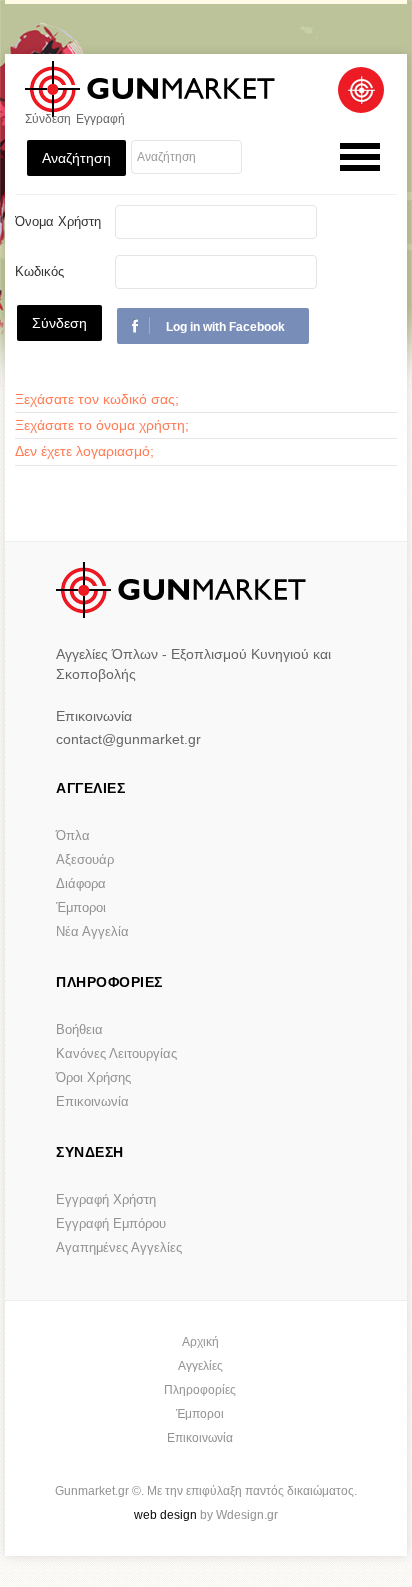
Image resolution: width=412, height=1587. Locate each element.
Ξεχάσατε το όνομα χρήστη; (102, 425)
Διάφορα (81, 883)
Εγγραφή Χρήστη (106, 1199)
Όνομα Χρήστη (58, 221)
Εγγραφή (100, 119)
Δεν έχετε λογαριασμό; (84, 451)
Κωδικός (39, 271)
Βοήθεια (79, 1029)
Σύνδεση (48, 119)
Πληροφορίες (200, 1390)
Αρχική (200, 1342)
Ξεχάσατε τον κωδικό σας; (97, 399)
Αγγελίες (200, 1366)
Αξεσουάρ (85, 859)
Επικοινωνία (92, 1101)
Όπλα (73, 835)
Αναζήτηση (76, 158)
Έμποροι (81, 907)
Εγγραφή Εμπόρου (111, 1223)
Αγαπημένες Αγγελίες (119, 1247)
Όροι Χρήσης (93, 1077)
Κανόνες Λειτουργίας (116, 1053)
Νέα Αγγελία (92, 931)
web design (165, 1515)
